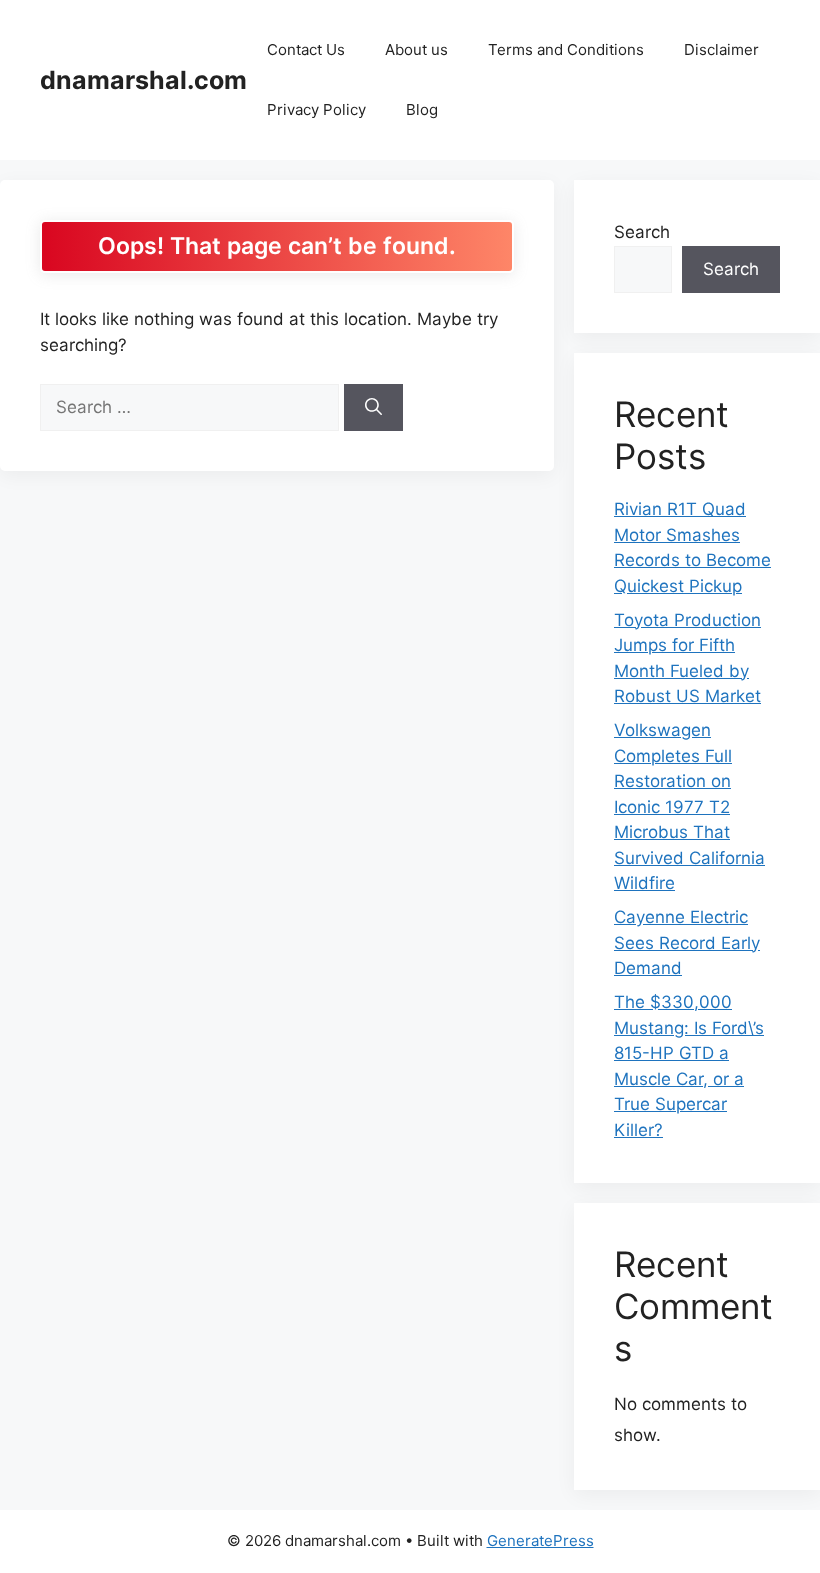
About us (416, 49)
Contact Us (306, 49)
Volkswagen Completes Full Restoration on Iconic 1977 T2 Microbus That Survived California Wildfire (689, 806)
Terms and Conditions (566, 49)
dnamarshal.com (143, 80)
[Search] (373, 408)
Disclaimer (721, 49)
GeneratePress (540, 1540)
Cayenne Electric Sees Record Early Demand (687, 942)
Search (642, 232)
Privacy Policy (316, 109)
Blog (422, 109)
